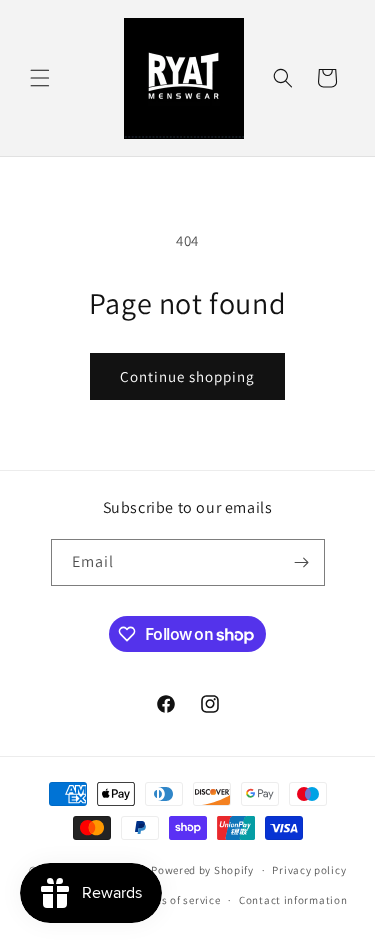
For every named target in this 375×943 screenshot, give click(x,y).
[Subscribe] (302, 562)
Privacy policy (309, 870)
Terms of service (178, 900)
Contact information (293, 900)
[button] (40, 78)
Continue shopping (187, 376)
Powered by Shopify (202, 870)
